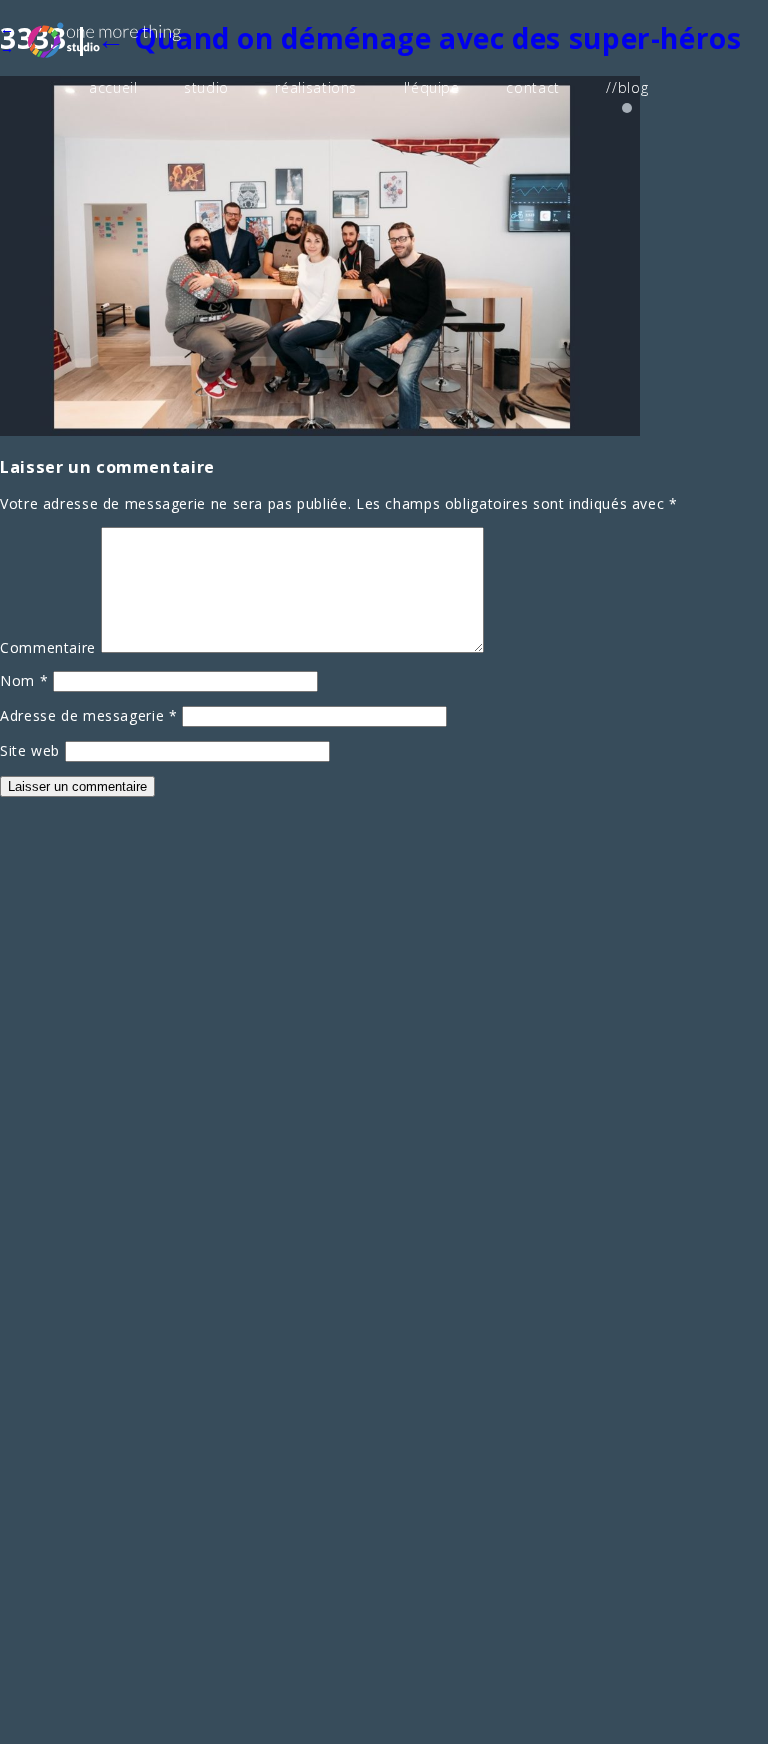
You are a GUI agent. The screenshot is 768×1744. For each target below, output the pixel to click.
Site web (30, 750)
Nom (24, 680)
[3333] (320, 430)
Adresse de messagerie (89, 715)
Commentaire (48, 647)
